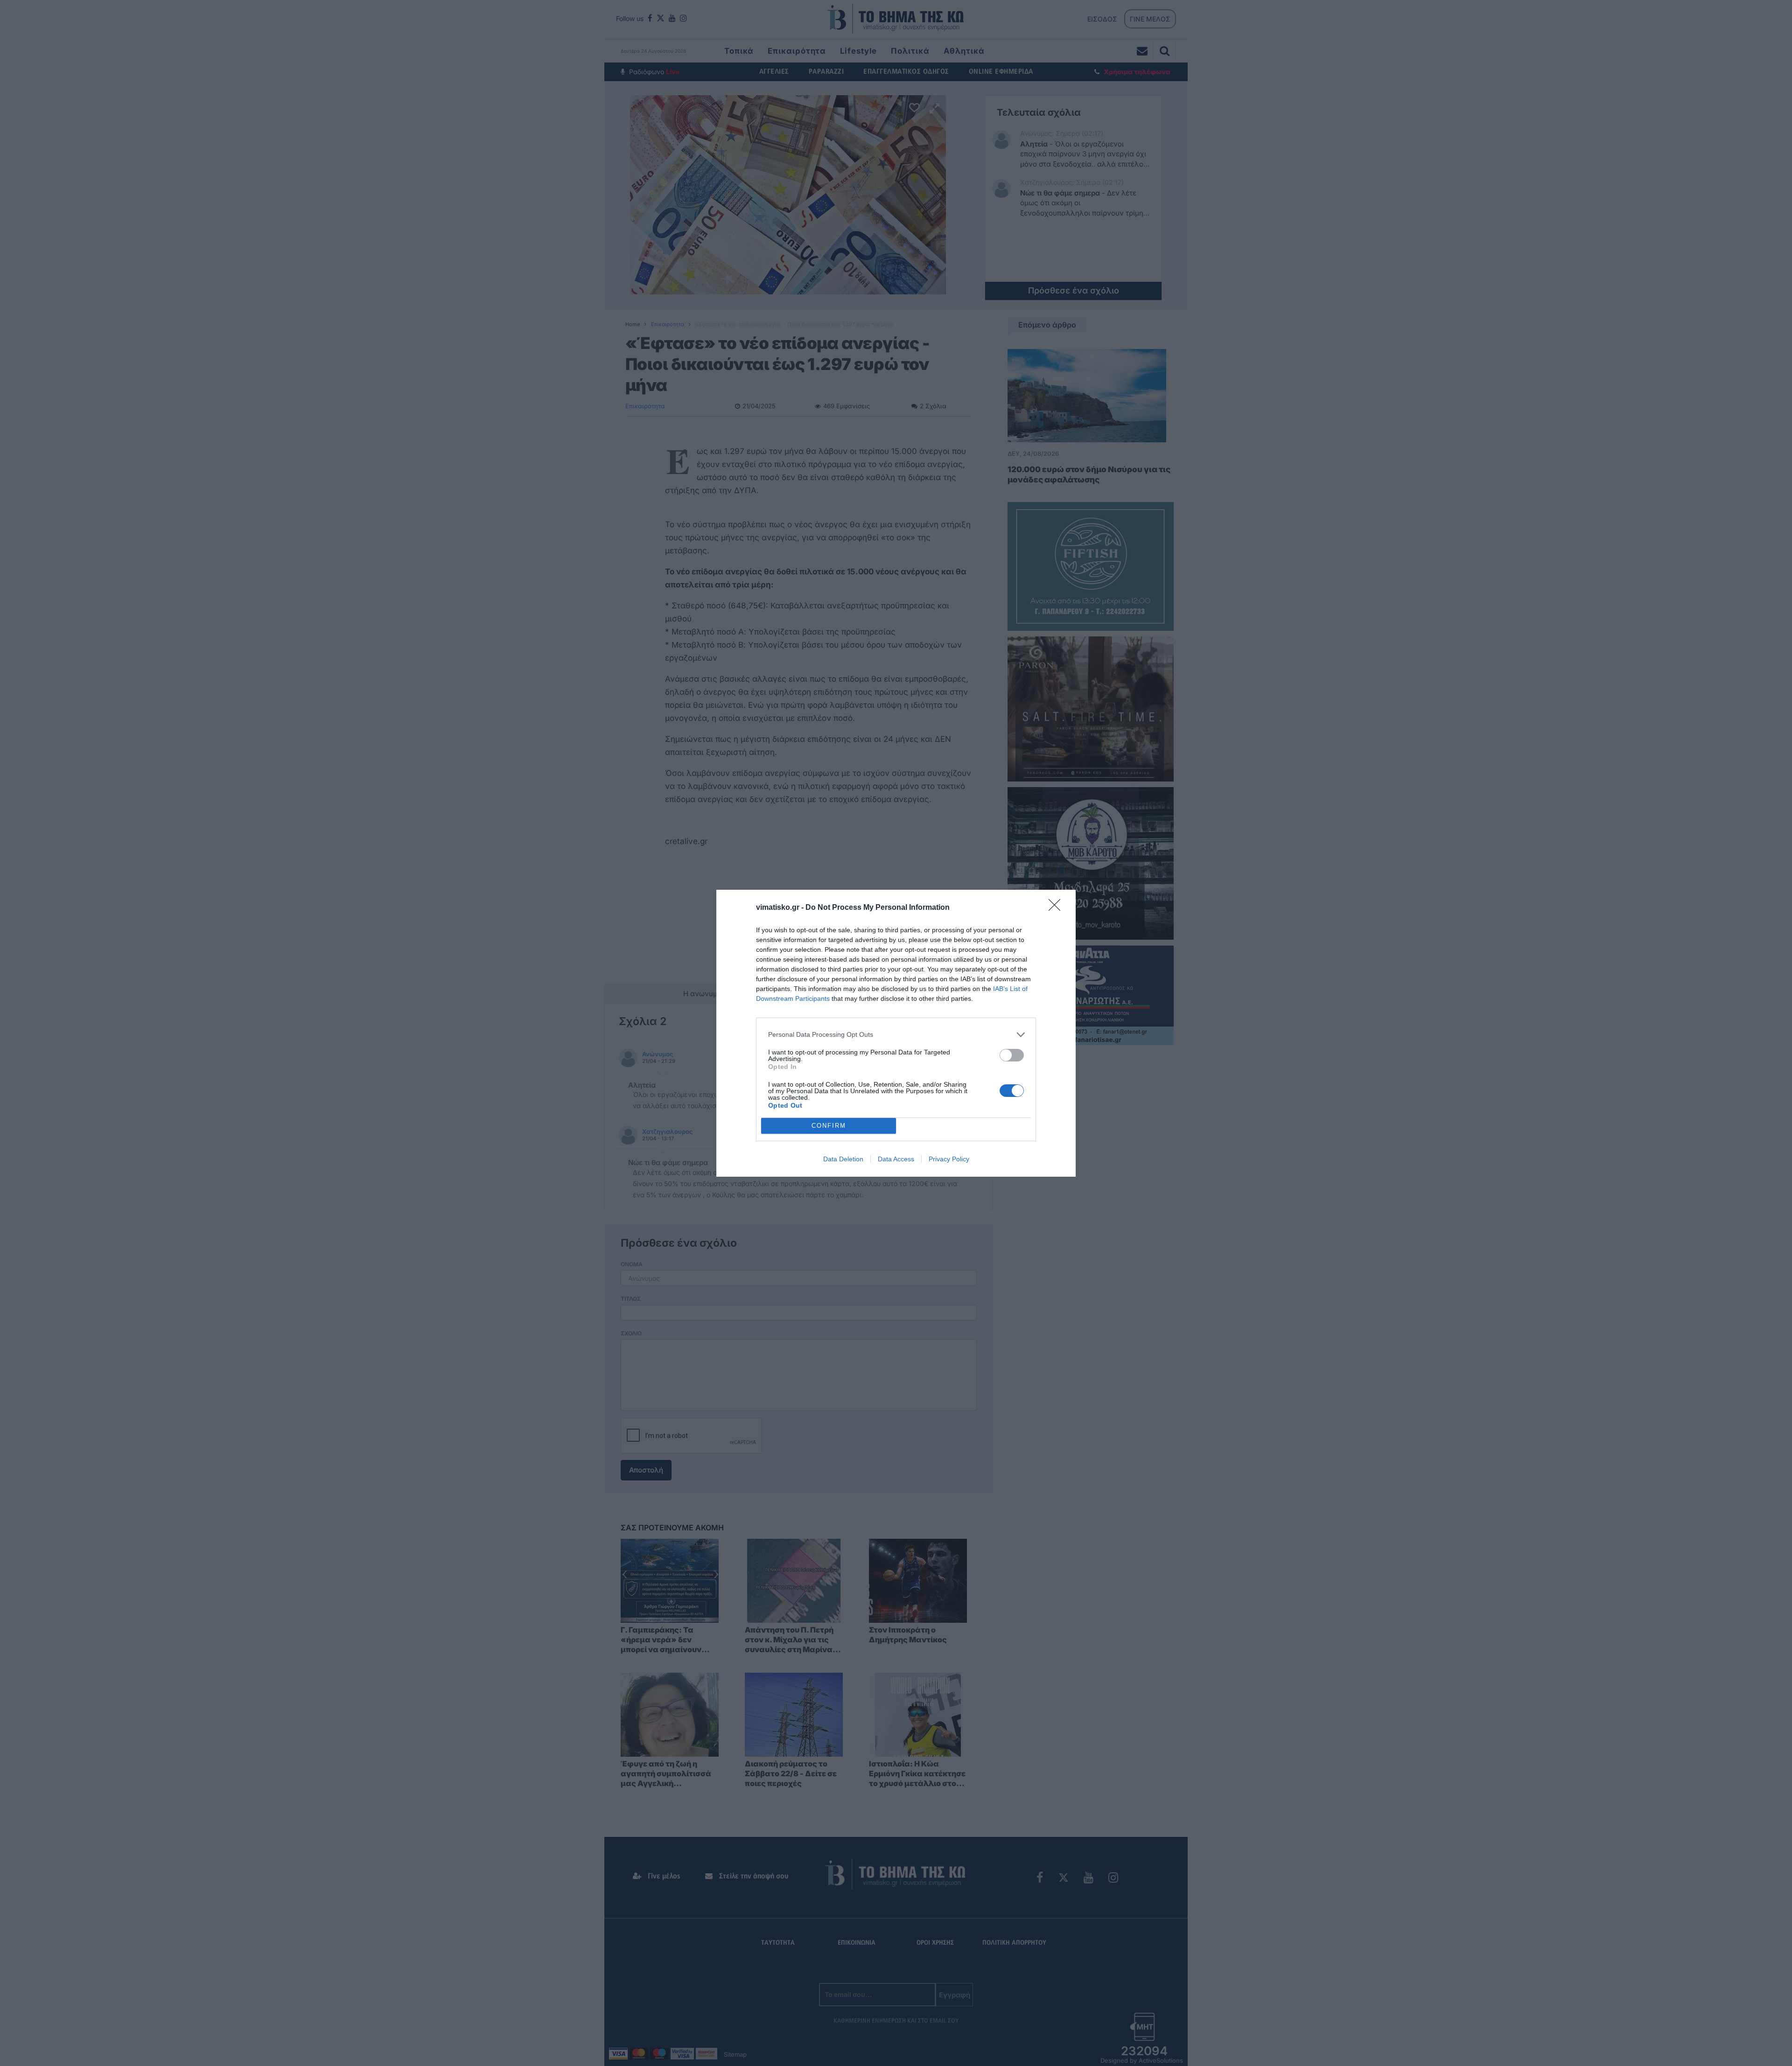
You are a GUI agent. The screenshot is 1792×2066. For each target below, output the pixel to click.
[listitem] (896, 1035)
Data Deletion (843, 1159)
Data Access (896, 1159)
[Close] (1057, 908)
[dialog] (896, 1033)
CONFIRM (829, 1126)
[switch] (1012, 1055)
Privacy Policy (949, 1159)
